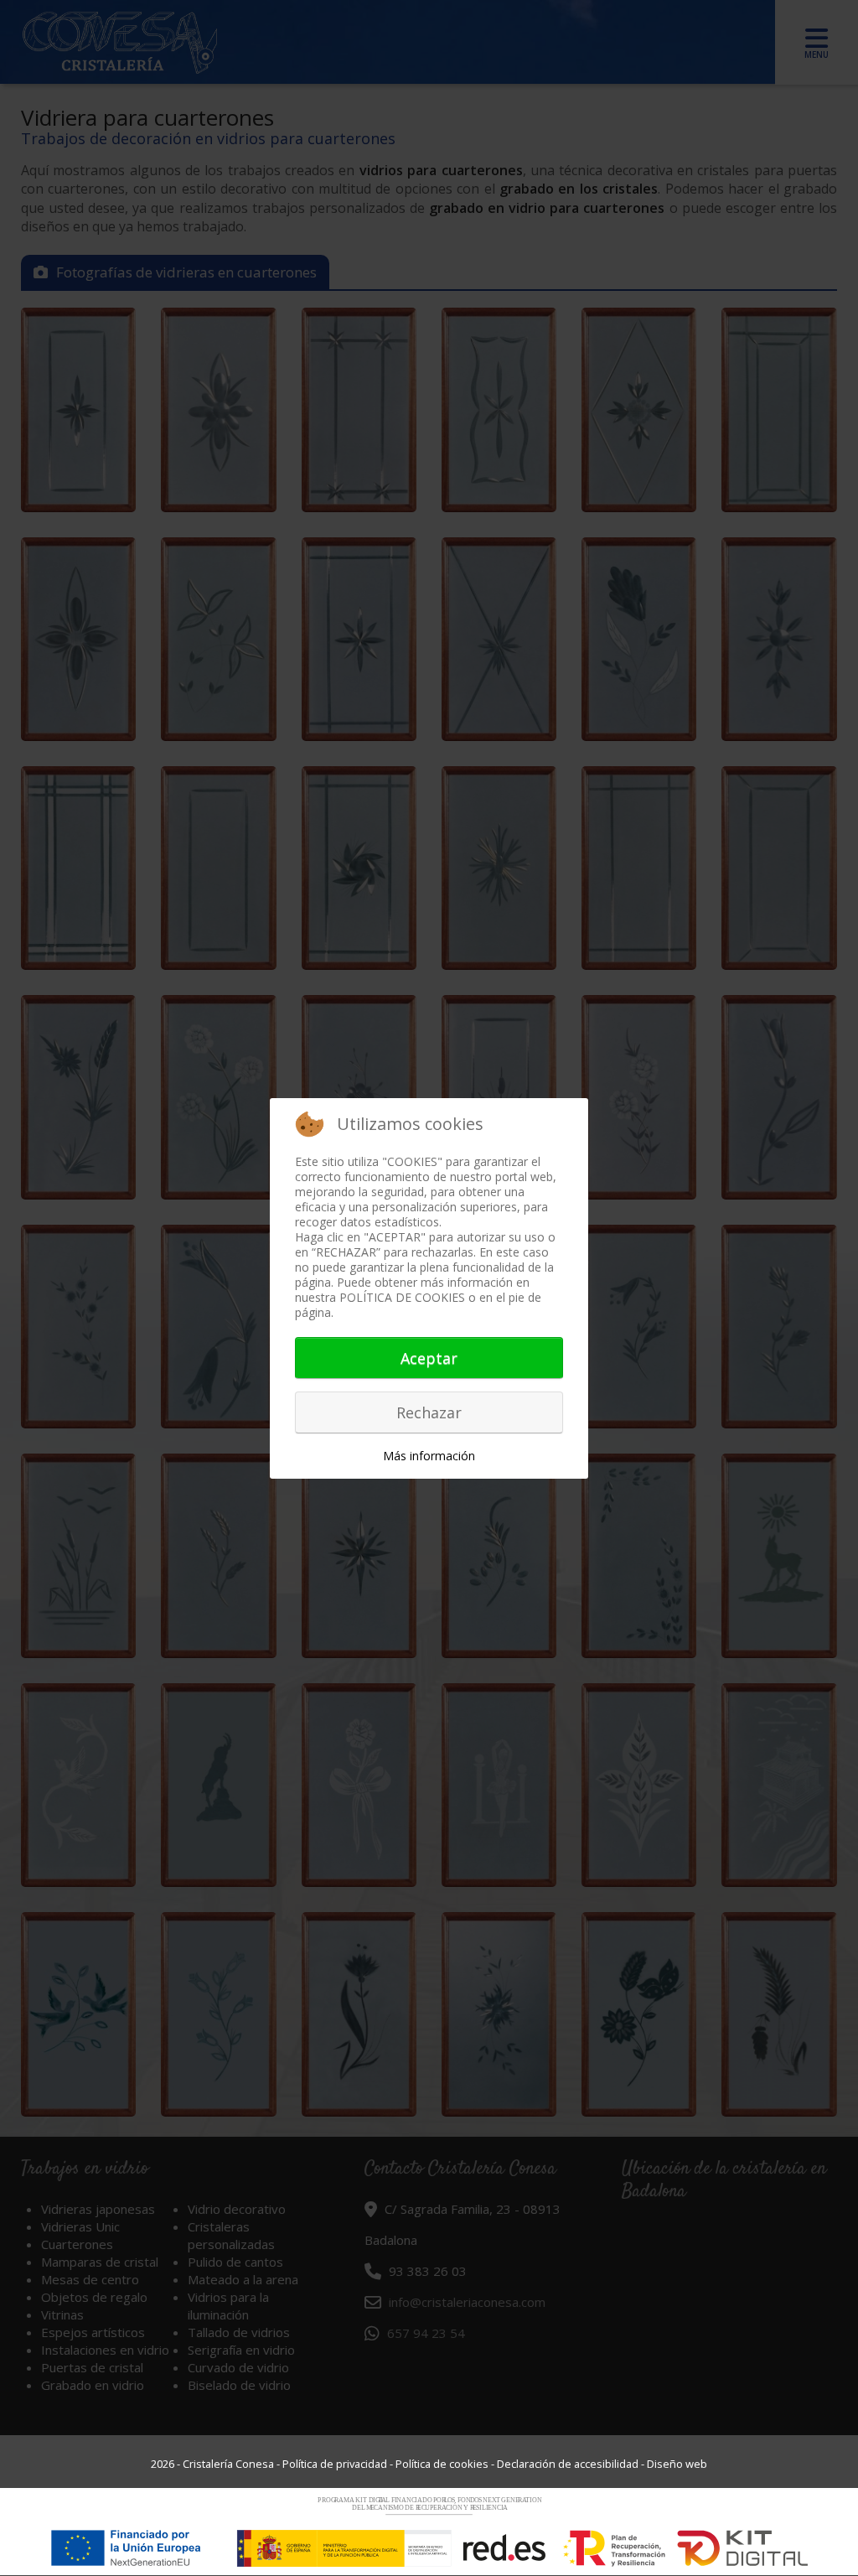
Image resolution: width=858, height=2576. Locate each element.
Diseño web (677, 2464)
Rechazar (429, 1412)
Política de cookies (442, 2464)
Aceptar (429, 1358)
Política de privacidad (335, 2464)
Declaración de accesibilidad (568, 2464)
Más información (429, 1456)
